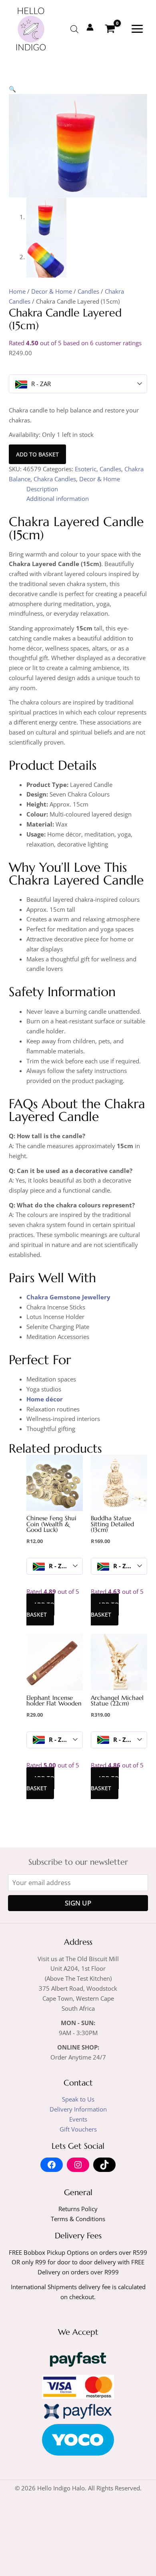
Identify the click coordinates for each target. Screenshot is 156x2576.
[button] (12, 89)
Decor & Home (52, 291)
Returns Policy (78, 2209)
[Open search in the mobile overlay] (74, 29)
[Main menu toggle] (137, 29)
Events (78, 2119)
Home (17, 291)
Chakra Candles (55, 479)
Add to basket (37, 454)
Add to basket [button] (40, 1609)
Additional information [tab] (58, 498)
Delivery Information (78, 2109)
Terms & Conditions (78, 2219)
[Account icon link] (90, 27)
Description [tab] (42, 489)
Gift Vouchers (78, 2129)
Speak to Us (78, 2099)
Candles (88, 291)
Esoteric (86, 469)
